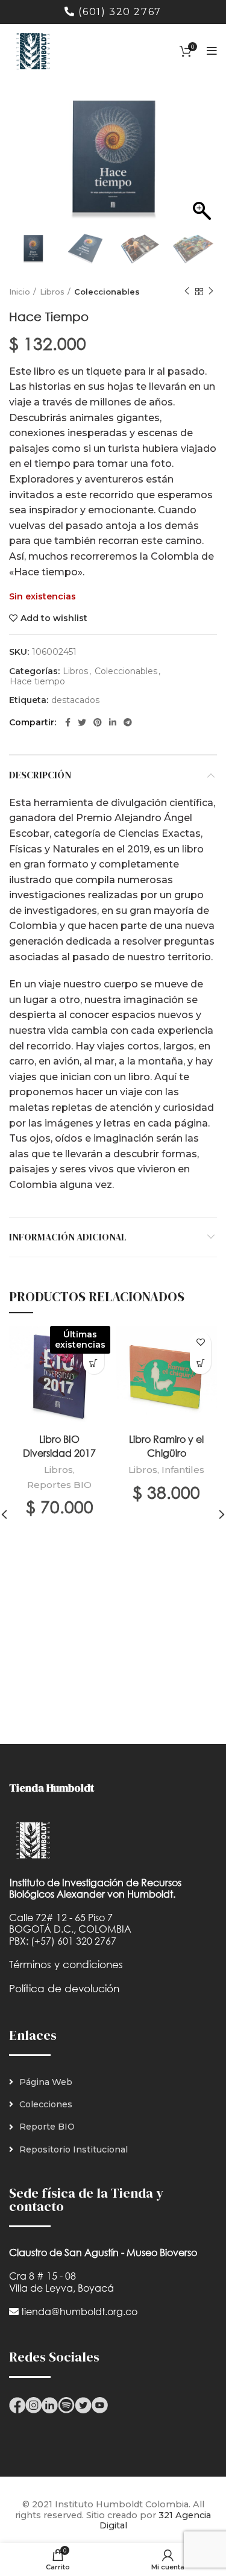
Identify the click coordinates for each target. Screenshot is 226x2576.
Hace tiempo (37, 682)
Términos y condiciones (66, 1964)
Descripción (40, 775)
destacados (75, 700)
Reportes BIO (59, 1485)
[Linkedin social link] (113, 722)
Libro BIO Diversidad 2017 (59, 1446)
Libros (52, 292)
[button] (202, 163)
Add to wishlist (54, 618)
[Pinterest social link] (98, 722)
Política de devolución (64, 1988)
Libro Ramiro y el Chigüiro (166, 1446)
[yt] (100, 2404)
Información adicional (68, 1237)
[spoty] (66, 2404)
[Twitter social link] (82, 722)
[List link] (113, 2082)
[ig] (33, 2404)
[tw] (83, 2404)
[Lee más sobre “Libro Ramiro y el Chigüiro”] (200, 1364)
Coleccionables (107, 292)
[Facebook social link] (68, 722)
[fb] (17, 2404)
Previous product (187, 292)
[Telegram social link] (128, 722)
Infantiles (183, 1470)
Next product (211, 292)
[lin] (50, 2404)
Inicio (20, 292)
